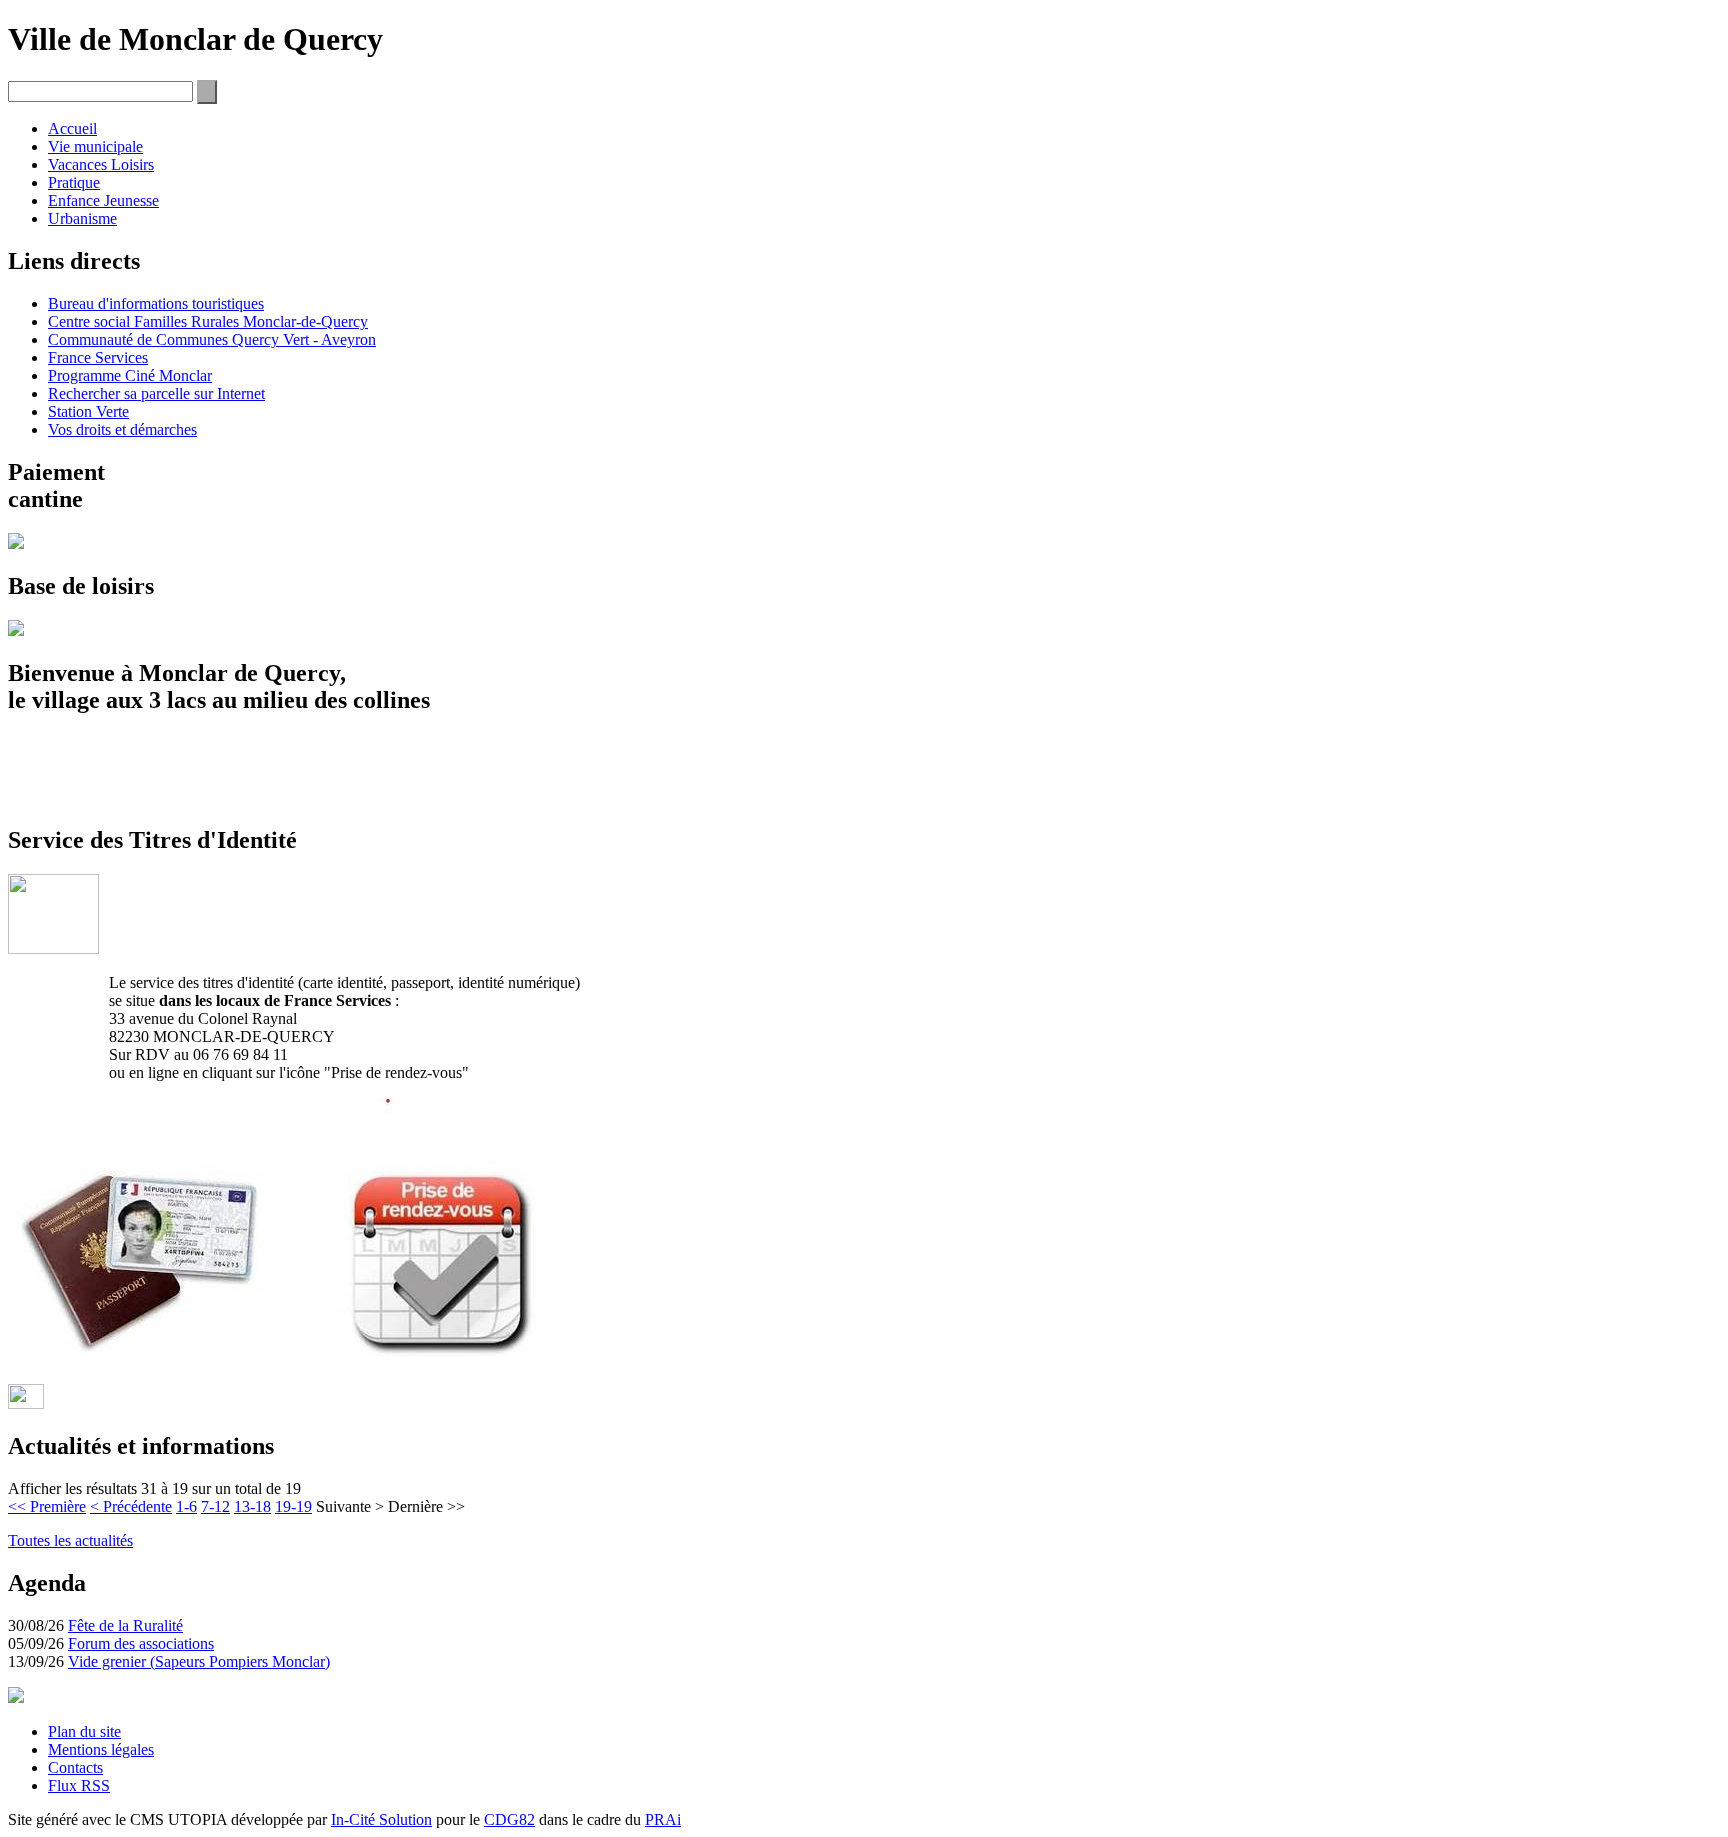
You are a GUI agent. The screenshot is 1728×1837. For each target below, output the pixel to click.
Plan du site (84, 1731)
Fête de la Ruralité (125, 1625)
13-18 (252, 1506)
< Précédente (131, 1506)
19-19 (293, 1506)
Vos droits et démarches (122, 429)
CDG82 (509, 1819)
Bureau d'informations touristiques (156, 303)
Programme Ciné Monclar (130, 375)
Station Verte (88, 411)
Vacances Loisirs (101, 164)
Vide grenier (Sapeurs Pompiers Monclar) (199, 1661)
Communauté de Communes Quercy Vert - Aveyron (212, 339)
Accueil (72, 128)
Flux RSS (79, 1785)
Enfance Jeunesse (103, 200)
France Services (98, 357)
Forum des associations (141, 1643)
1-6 (186, 1506)
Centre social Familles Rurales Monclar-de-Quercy (208, 321)
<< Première (47, 1506)
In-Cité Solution (381, 1819)
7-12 (215, 1506)
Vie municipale (95, 146)
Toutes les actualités (70, 1540)
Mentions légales (101, 1749)
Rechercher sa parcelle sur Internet (156, 393)
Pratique (74, 182)
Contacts (75, 1767)
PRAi (663, 1819)
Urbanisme (82, 218)
